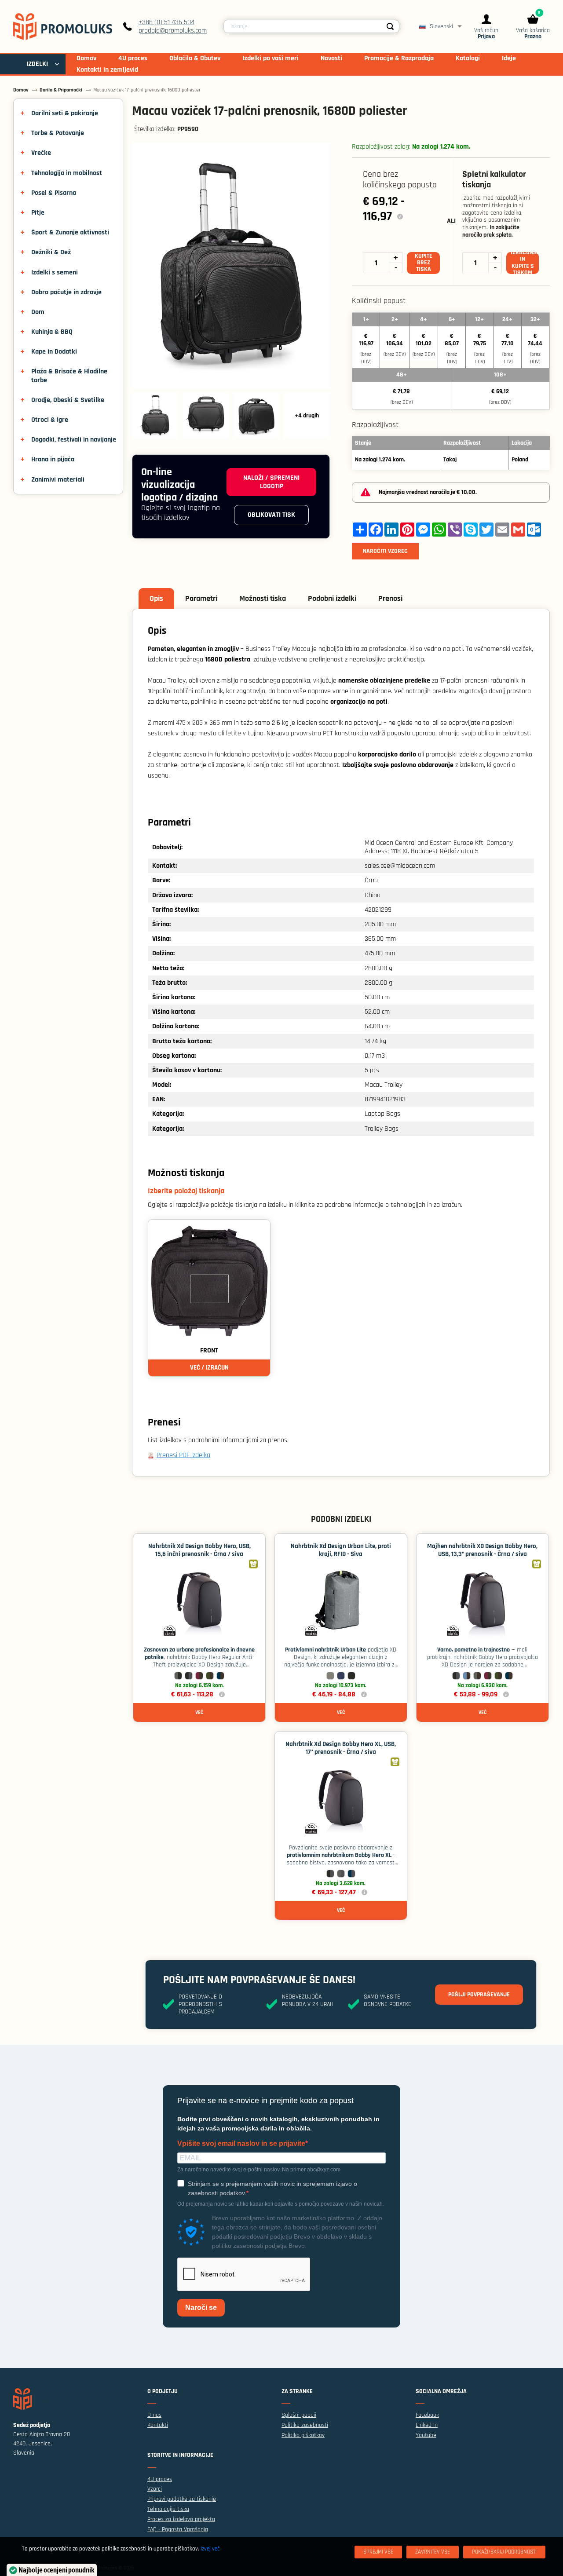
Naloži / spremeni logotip (271, 482)
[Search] (390, 26)
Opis (156, 598)
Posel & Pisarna (54, 193)
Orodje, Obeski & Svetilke (68, 400)
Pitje (38, 213)
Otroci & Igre (50, 420)
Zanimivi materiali (58, 480)
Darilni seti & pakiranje (65, 113)
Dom (38, 312)
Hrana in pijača (53, 459)
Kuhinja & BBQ (52, 332)
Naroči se (201, 2307)
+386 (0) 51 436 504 (166, 22)
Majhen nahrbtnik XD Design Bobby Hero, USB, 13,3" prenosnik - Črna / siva (482, 1550)
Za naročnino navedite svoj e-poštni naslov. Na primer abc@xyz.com (259, 2170)
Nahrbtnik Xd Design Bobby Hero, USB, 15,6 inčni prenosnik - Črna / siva (199, 1550)
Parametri (201, 598)
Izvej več (210, 2549)
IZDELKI (37, 64)
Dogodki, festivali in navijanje (74, 440)
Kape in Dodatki (54, 352)
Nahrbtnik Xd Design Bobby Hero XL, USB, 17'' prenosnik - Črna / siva (341, 1748)
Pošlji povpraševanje (479, 1995)
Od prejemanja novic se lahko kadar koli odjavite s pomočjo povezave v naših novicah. (281, 2204)
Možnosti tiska (263, 598)
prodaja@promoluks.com (173, 31)
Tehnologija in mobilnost (67, 173)
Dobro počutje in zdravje (66, 292)
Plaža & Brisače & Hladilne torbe (69, 376)
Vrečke (41, 153)
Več (199, 1712)
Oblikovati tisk (271, 515)
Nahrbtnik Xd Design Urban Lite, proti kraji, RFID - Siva (341, 1550)
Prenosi (390, 598)
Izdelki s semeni (55, 272)
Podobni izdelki (332, 598)
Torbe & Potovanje (58, 133)
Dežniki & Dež (51, 252)
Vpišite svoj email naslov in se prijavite (241, 2144)
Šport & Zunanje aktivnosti (70, 232)
